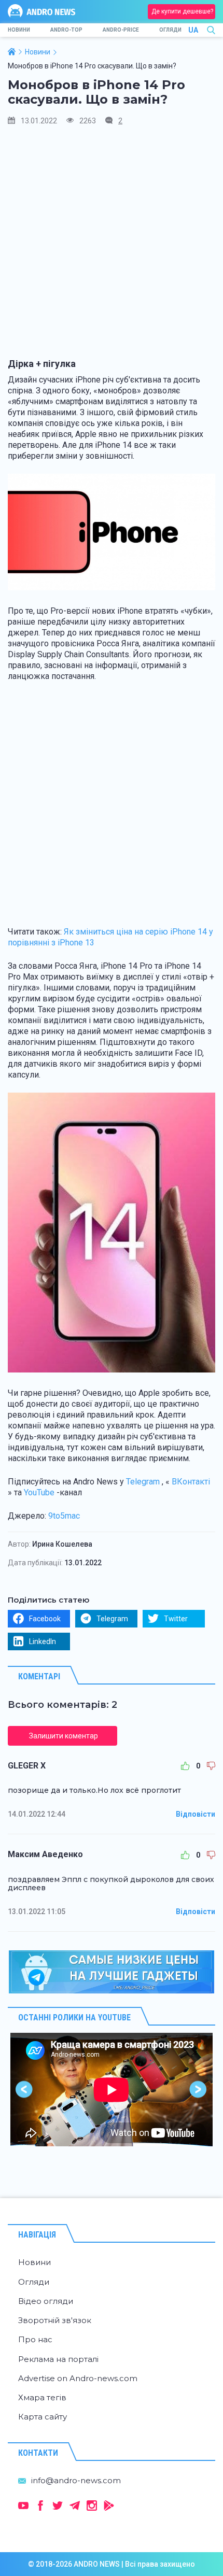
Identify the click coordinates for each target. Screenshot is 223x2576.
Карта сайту (43, 2417)
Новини (19, 30)
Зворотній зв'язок (55, 2320)
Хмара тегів (42, 2397)
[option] (112, 2090)
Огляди (170, 30)
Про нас (35, 2339)
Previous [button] (25, 2090)
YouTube (39, 1492)
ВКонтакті (191, 1482)
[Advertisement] (112, 247)
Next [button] (198, 2090)
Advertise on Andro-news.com (78, 2378)
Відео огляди (46, 2301)
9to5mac (64, 1516)
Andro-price (121, 30)
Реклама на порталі (58, 2359)
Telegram (143, 1482)
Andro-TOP (66, 30)
